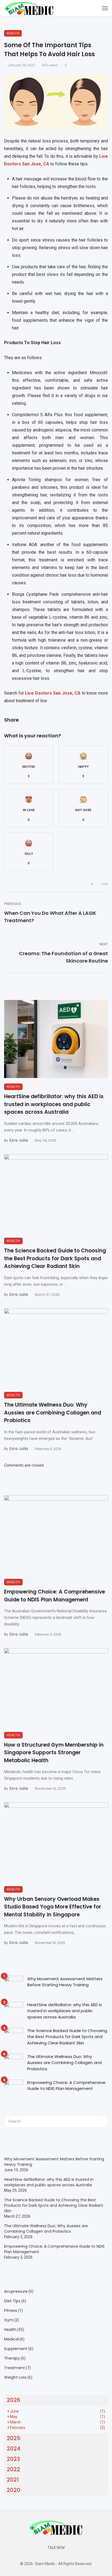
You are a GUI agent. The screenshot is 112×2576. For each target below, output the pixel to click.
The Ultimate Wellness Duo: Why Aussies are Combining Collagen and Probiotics (53, 1413)
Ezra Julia (19, 1140)
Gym (9, 2320)
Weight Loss (15, 2377)
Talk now (56, 2548)
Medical (11, 2339)
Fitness (11, 2310)
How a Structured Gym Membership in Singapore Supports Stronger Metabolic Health (54, 1753)
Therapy (12, 2358)
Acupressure (16, 2291)
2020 (14, 2490)
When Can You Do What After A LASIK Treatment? (50, 917)
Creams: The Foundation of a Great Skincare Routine (63, 957)
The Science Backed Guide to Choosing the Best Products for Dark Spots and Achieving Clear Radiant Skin (55, 1258)
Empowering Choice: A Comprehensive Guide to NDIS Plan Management (55, 1596)
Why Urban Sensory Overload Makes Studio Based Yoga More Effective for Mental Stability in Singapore (53, 1907)
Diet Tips (12, 2301)
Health (13, 33)
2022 (13, 2469)
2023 (13, 2459)
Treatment (15, 2368)
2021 (13, 2480)
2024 (14, 2449)
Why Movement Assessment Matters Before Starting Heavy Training (65, 1982)
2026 (13, 2400)
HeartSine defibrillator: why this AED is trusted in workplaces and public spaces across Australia (54, 1104)
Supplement (16, 2349)
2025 (14, 2438)
